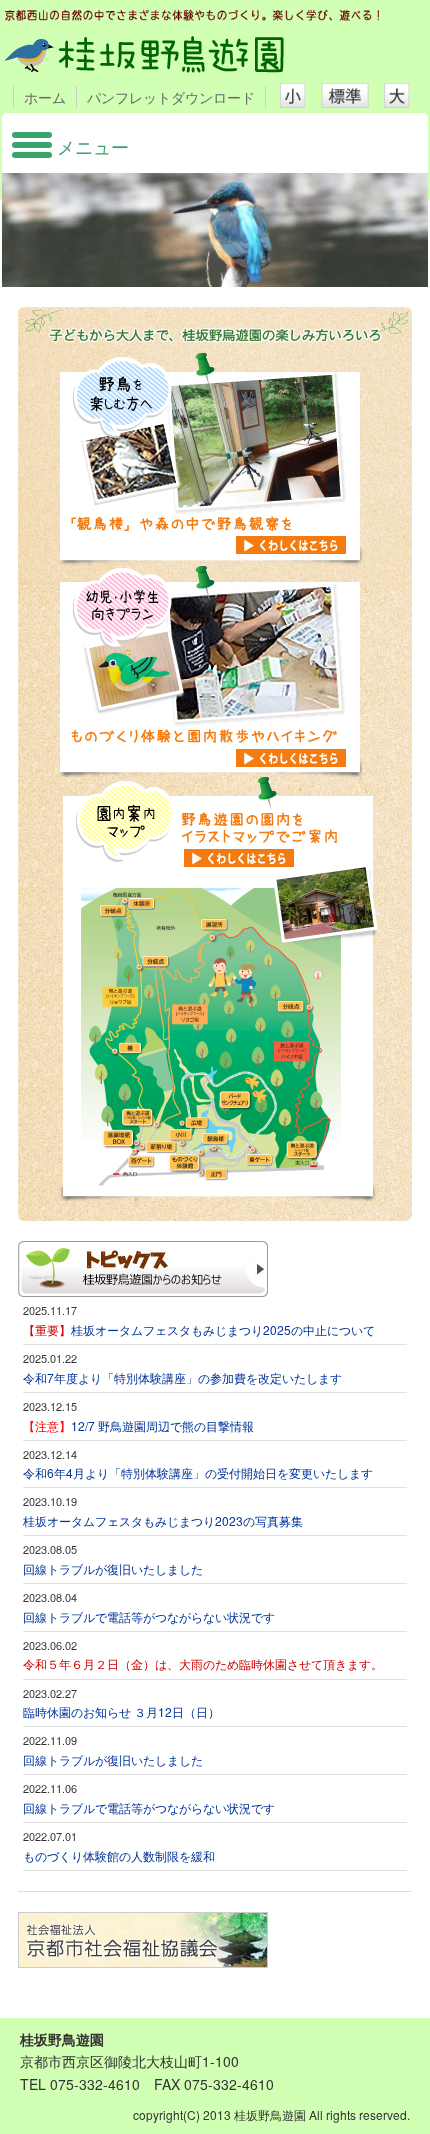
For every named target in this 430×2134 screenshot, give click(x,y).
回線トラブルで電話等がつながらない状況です (149, 1616)
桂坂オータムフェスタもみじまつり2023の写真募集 (163, 1520)
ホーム (45, 97)
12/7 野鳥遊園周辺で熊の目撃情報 (138, 1425)
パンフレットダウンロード (171, 97)
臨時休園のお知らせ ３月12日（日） (121, 1711)
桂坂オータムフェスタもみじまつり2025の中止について (223, 1329)
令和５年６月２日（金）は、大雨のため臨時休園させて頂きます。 (203, 1663)
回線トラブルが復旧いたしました (113, 1568)
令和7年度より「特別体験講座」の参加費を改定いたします (182, 1377)
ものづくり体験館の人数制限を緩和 (119, 1855)
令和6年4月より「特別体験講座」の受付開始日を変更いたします (198, 1472)
